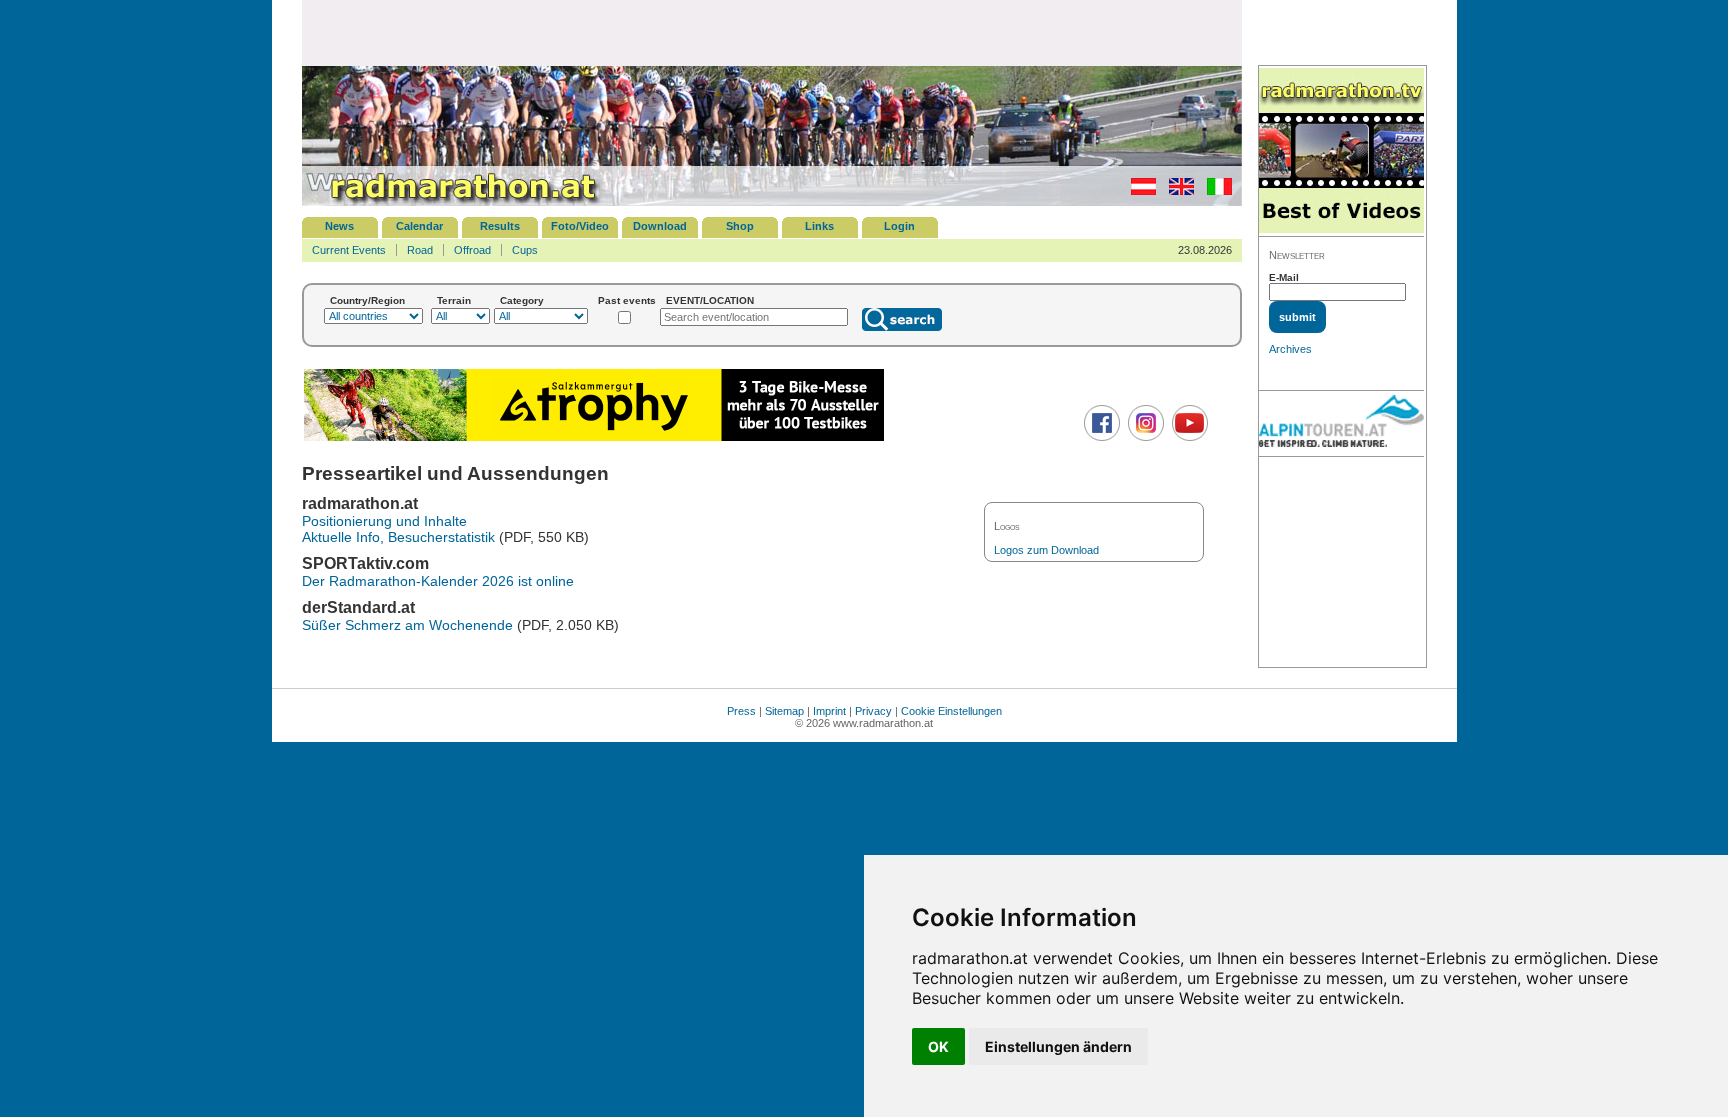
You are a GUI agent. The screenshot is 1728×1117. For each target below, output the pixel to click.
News (339, 226)
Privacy (873, 711)
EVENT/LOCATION (710, 300)
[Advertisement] (772, 32)
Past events (627, 300)
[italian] (1214, 191)
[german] (1138, 191)
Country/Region (367, 300)
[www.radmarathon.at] (452, 202)
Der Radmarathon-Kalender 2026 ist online (438, 581)
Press (741, 711)
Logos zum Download (1046, 550)
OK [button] (938, 1046)
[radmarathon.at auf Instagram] (1143, 437)
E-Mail (1284, 277)
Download (660, 226)
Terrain (454, 300)
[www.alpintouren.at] (1341, 424)
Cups (525, 250)
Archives (1290, 349)
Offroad (472, 250)
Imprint (829, 711)
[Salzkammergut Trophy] (594, 438)
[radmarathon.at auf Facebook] (1099, 437)
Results (500, 226)
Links (819, 226)
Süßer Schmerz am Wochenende (407, 625)
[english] (1176, 191)
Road (420, 250)
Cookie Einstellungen (951, 711)
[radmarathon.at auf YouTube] (1187, 437)
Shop (740, 226)
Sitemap (784, 711)
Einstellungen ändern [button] (1058, 1046)
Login (899, 226)
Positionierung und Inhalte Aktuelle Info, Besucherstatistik (398, 529)
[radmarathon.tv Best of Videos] (1341, 151)
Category (522, 300)
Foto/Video (580, 226)
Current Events (349, 250)
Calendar (419, 226)
